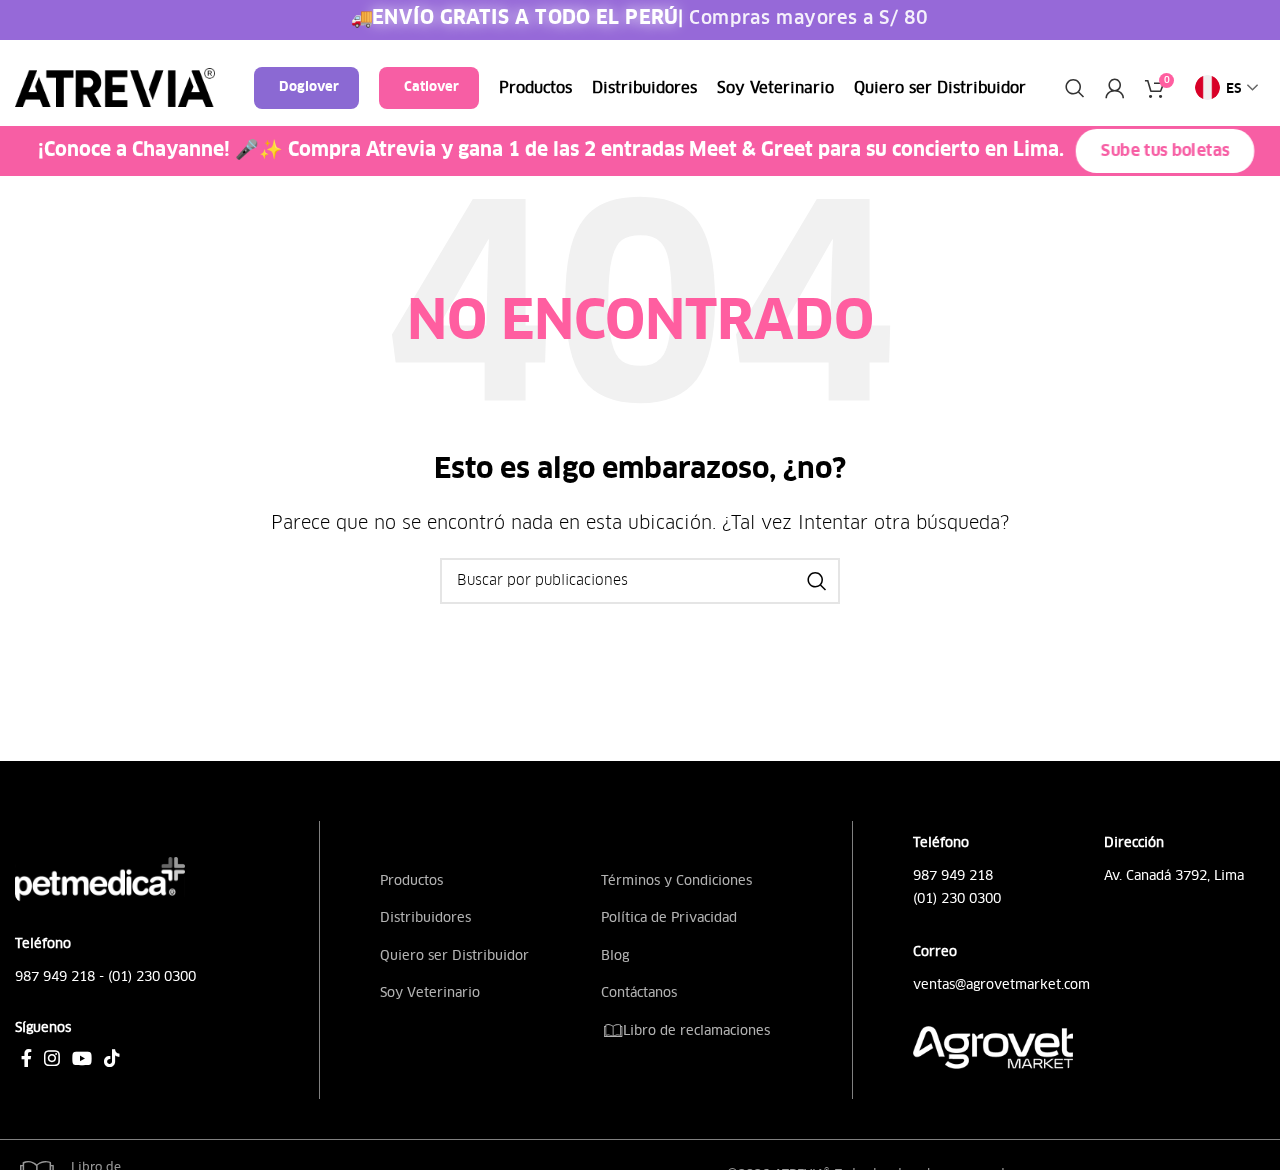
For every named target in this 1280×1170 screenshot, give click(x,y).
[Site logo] (115, 87)
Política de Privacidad (669, 917)
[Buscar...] (817, 581)
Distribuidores (425, 917)
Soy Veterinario (430, 992)
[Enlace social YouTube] (82, 1058)
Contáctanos (639, 992)
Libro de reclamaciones (694, 1030)
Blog (615, 955)
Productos (411, 880)
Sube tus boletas (1165, 151)
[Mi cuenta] (1115, 88)
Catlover (431, 87)
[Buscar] (1075, 88)
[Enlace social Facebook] (26, 1058)
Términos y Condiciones (676, 880)
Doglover (309, 87)
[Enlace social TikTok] (112, 1058)
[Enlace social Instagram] (52, 1058)
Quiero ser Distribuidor (454, 955)
